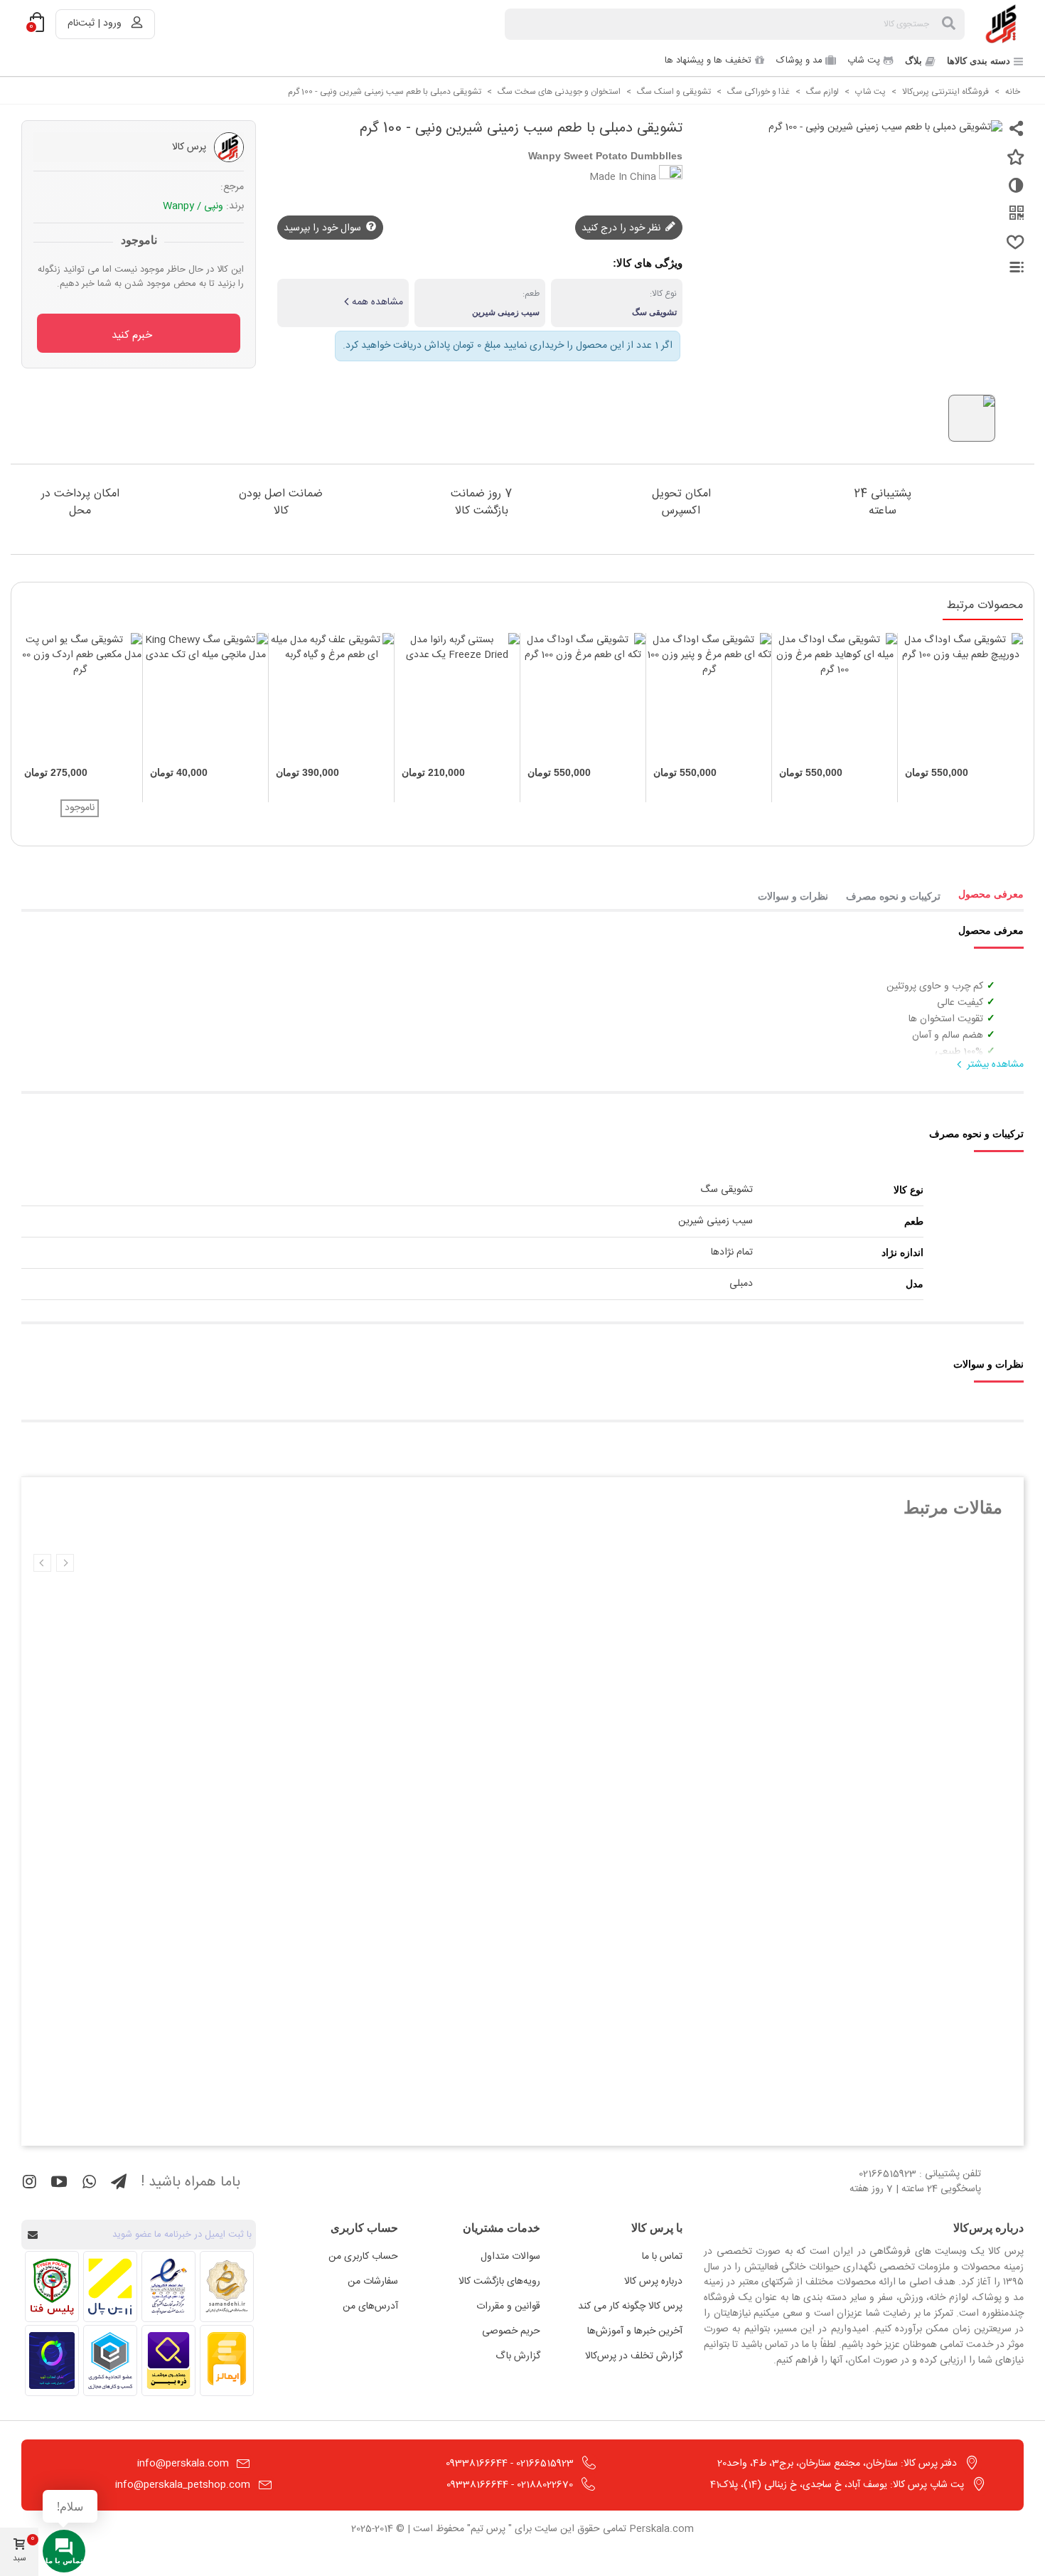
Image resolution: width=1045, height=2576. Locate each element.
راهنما (1008, 267)
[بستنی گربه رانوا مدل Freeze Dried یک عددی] (457, 696)
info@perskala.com (183, 2464)
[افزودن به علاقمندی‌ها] (1013, 163)
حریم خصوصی (511, 2331)
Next (42, 1563)
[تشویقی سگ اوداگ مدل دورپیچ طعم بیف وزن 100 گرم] (960, 696)
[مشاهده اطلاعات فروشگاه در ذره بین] (168, 2361)
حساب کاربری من (363, 2257)
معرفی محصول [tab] (991, 894)
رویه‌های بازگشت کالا (499, 2282)
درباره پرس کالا (653, 2282)
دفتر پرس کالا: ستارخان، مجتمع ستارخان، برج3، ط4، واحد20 (837, 2464)
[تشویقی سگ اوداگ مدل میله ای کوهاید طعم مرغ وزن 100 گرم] (835, 696)
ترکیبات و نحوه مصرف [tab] (893, 896)
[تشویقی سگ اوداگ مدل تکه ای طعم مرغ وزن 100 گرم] (583, 696)
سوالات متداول (510, 2257)
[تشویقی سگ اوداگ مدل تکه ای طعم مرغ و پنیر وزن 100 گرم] (709, 696)
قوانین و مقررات (508, 2306)
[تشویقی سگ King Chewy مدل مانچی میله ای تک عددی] (205, 696)
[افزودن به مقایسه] (1013, 191)
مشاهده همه (377, 302)
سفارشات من (373, 2282)
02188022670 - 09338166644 (510, 2485)
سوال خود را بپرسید (324, 228)
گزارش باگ (518, 2356)
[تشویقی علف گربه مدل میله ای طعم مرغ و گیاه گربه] (331, 696)
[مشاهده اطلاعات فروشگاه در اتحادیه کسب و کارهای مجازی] (110, 2361)
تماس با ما (662, 2257)
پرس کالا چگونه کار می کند (630, 2306)
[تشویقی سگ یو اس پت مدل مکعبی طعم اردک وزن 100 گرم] (80, 696)
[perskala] (1002, 24)
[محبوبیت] (1013, 248)
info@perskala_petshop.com (183, 2485)
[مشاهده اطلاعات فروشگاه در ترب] (52, 2361)
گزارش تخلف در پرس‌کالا (634, 2356)
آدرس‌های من (370, 2306)
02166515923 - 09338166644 (510, 2464)
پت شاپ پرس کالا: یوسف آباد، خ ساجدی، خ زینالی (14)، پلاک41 (837, 2485)
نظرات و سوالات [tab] (793, 896)
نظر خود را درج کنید (622, 228)
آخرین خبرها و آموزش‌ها (635, 2331)
